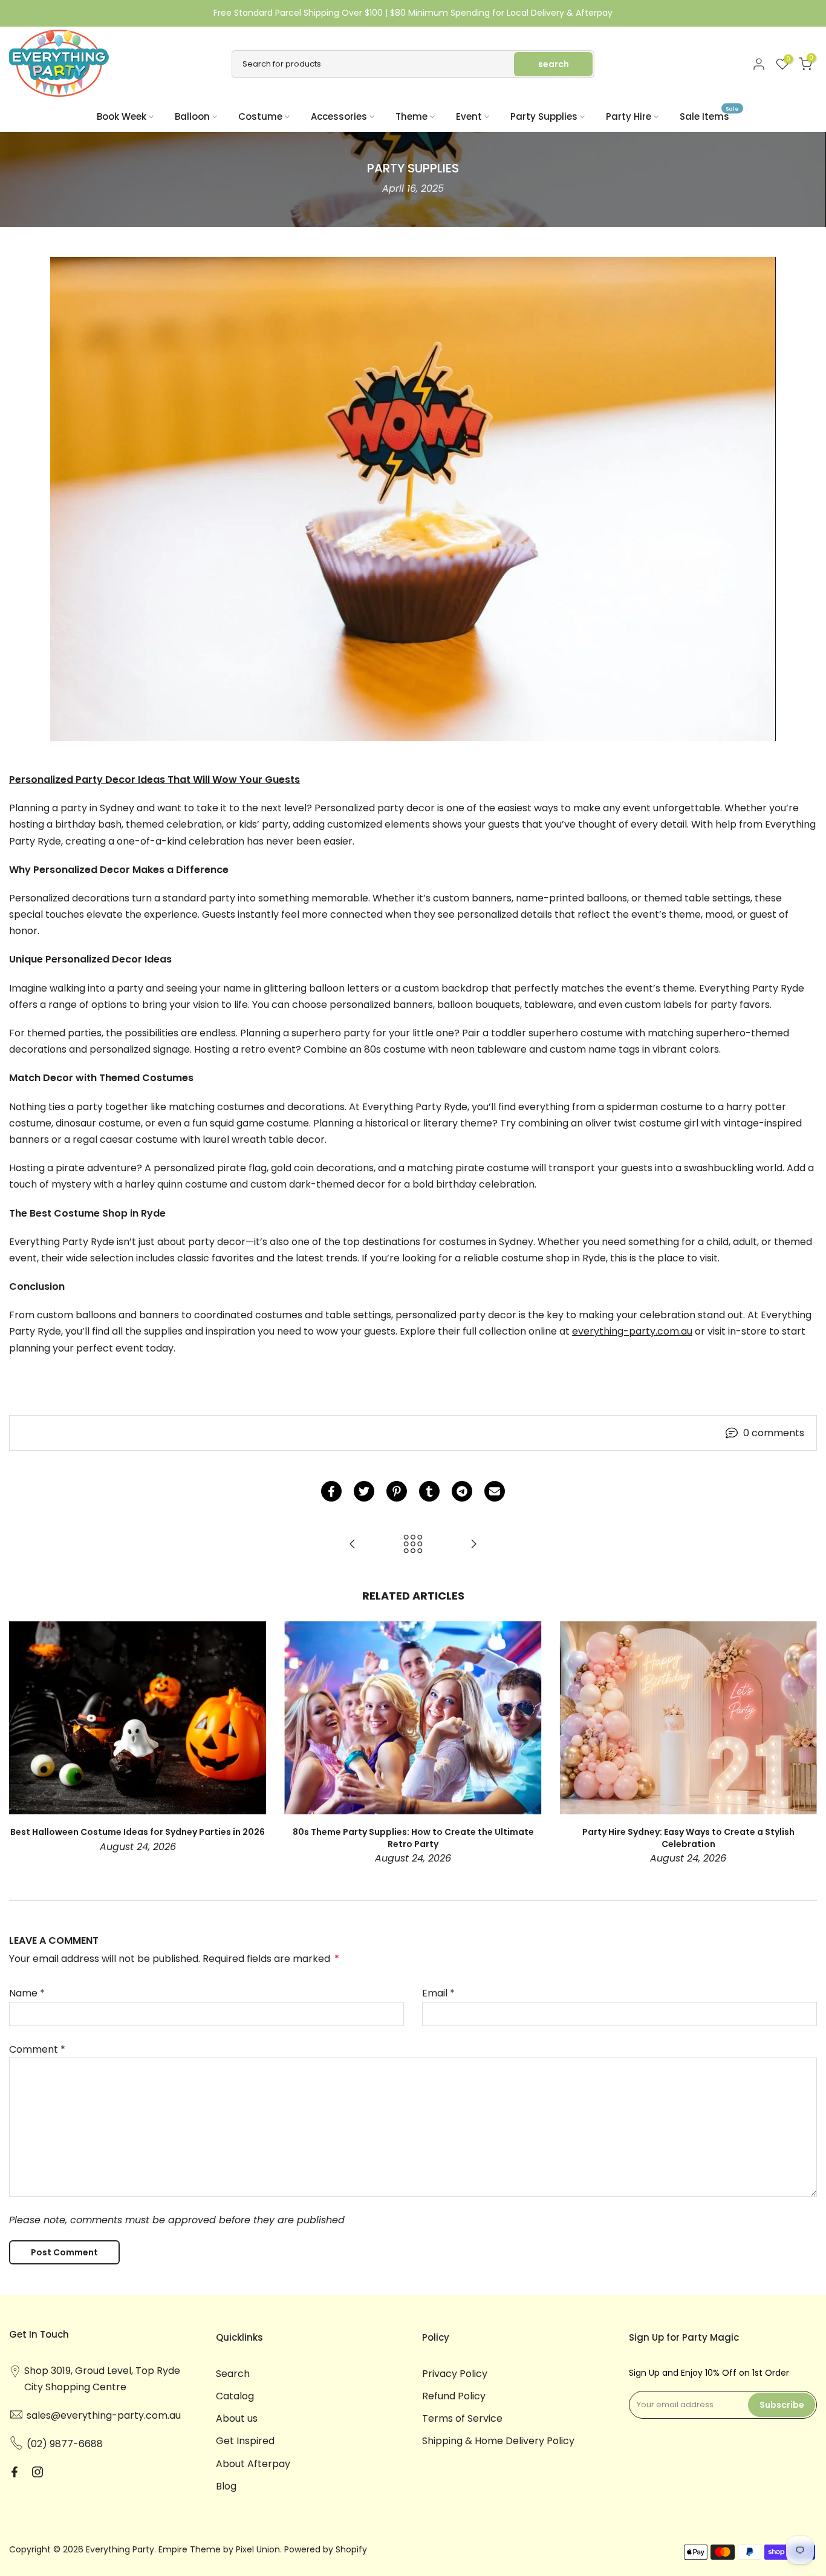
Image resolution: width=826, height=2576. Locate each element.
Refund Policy (454, 2396)
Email (438, 1993)
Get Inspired (245, 2441)
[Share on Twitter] (364, 1491)
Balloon (192, 116)
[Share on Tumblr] (429, 1491)
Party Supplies (544, 116)
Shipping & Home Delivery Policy (498, 2441)
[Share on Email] (495, 1491)
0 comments (774, 1433)
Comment (37, 2049)
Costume (260, 116)
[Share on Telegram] (462, 1491)
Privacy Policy (455, 2374)
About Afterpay (253, 2464)
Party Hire (629, 116)
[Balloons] (473, 1545)
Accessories (339, 116)
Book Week (122, 116)
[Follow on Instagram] (37, 2472)
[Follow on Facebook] (15, 2472)
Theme (411, 116)
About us (237, 2418)
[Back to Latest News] (413, 1545)
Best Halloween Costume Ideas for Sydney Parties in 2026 (138, 1832)
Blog (226, 2486)
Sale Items (709, 116)
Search (233, 2374)
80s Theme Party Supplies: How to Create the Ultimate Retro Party (413, 1838)
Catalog (235, 2396)
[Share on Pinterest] (397, 1491)
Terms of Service (462, 2418)
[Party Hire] (353, 1545)
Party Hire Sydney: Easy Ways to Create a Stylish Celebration (688, 1838)
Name (27, 1993)
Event (469, 116)
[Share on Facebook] (331, 1491)
